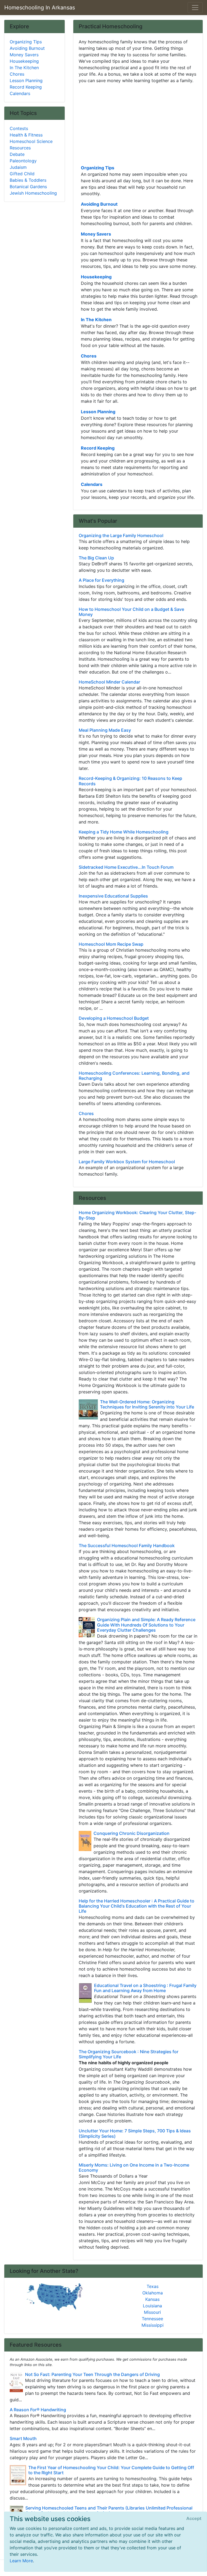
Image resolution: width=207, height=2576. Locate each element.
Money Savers (96, 234)
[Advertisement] (138, 124)
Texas (153, 2286)
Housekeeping (96, 277)
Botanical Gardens (28, 187)
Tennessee (152, 2319)
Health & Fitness (26, 135)
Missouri (152, 2312)
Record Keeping (98, 448)
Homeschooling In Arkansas (40, 8)
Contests (19, 128)
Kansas (152, 2299)
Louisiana (152, 2306)
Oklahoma (153, 2293)
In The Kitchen (96, 320)
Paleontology (23, 161)
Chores (89, 356)
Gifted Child (22, 174)
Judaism (18, 167)
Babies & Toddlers (28, 180)
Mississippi (153, 2325)
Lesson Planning (98, 412)
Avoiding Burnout (99, 204)
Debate (17, 154)
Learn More (21, 2561)
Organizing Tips (98, 168)
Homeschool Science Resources (31, 145)
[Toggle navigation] (195, 8)
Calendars (92, 484)
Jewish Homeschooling (33, 193)
